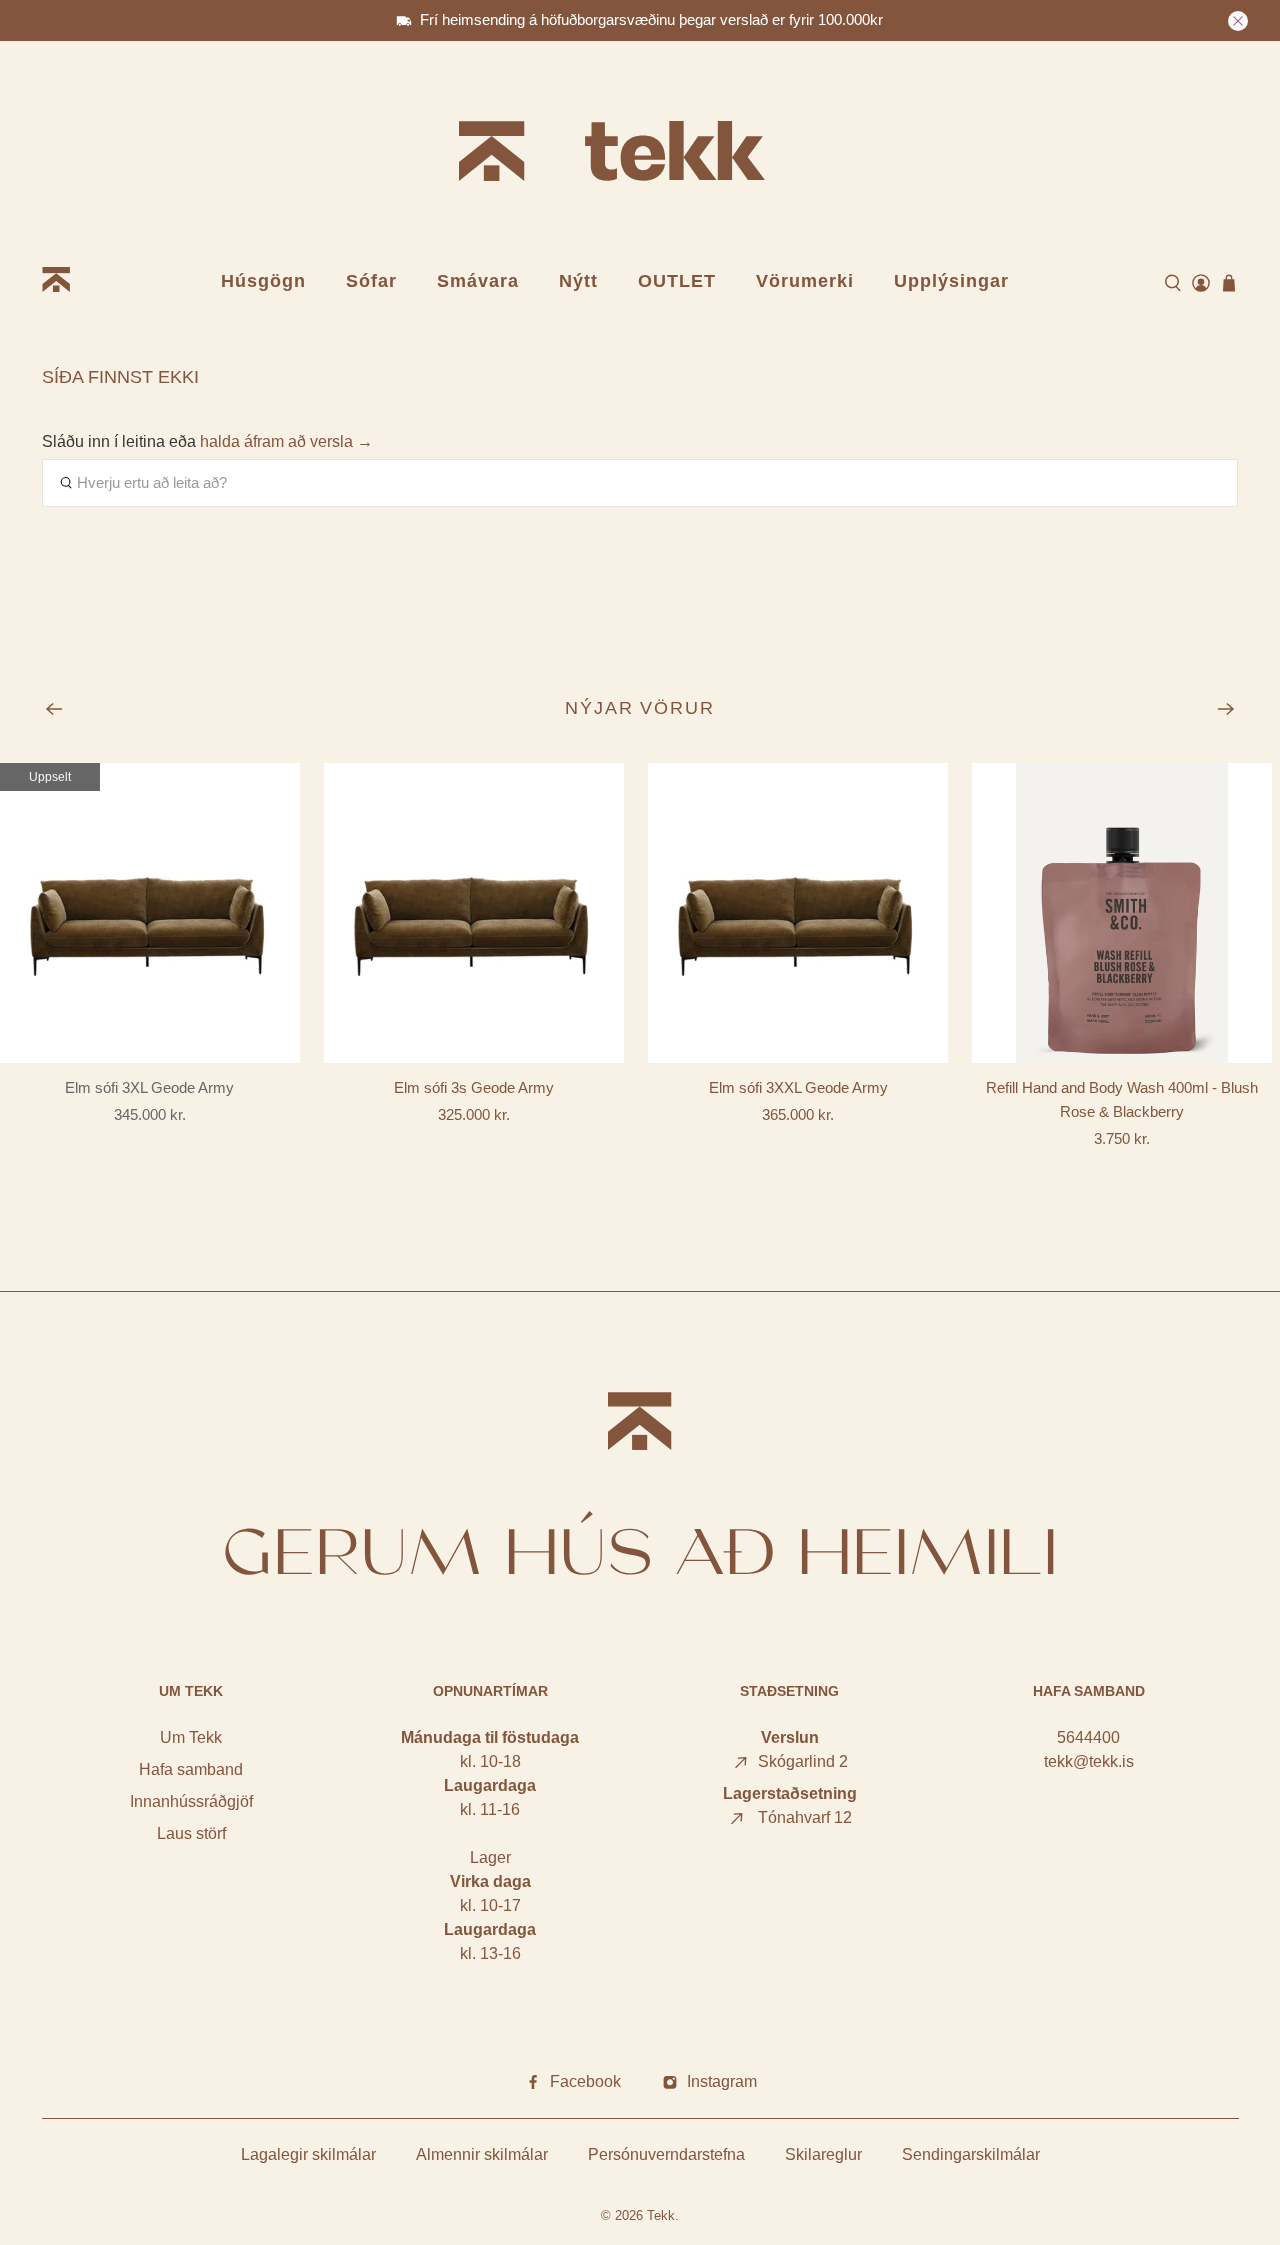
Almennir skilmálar (482, 2154)
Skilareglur (823, 2154)
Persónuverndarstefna (666, 2154)
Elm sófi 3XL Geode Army (149, 1087)
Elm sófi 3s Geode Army (474, 1087)
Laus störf (191, 1833)
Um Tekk (191, 1737)
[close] (1238, 21)
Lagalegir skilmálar (308, 2154)
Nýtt (578, 281)
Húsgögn (263, 281)
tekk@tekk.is (1089, 1761)
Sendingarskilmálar (971, 2154)
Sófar (371, 281)
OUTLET (677, 281)
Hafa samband (191, 1769)
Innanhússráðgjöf (191, 1801)
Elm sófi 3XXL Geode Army (798, 1087)
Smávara (478, 281)
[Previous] (54, 709)
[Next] (1226, 709)
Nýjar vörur (640, 708)
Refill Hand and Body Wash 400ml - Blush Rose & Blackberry (1122, 1099)
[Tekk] (640, 154)
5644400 (1088, 1737)
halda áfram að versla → (286, 441)
